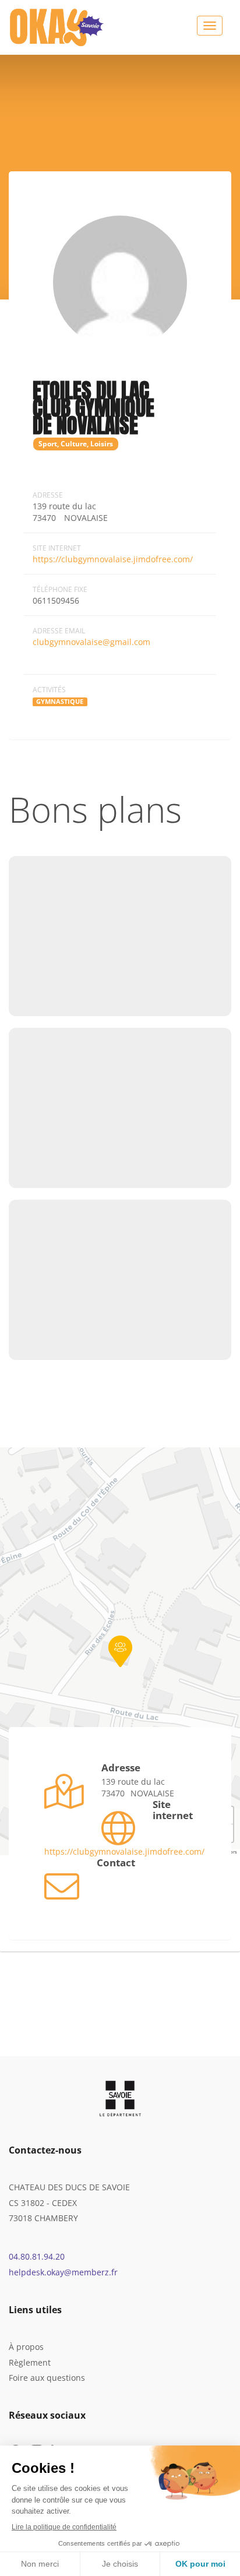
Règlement (30, 2362)
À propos (26, 2347)
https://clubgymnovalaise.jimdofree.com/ (113, 559)
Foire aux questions (47, 2378)
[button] (120, 1651)
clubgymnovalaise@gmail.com (91, 642)
